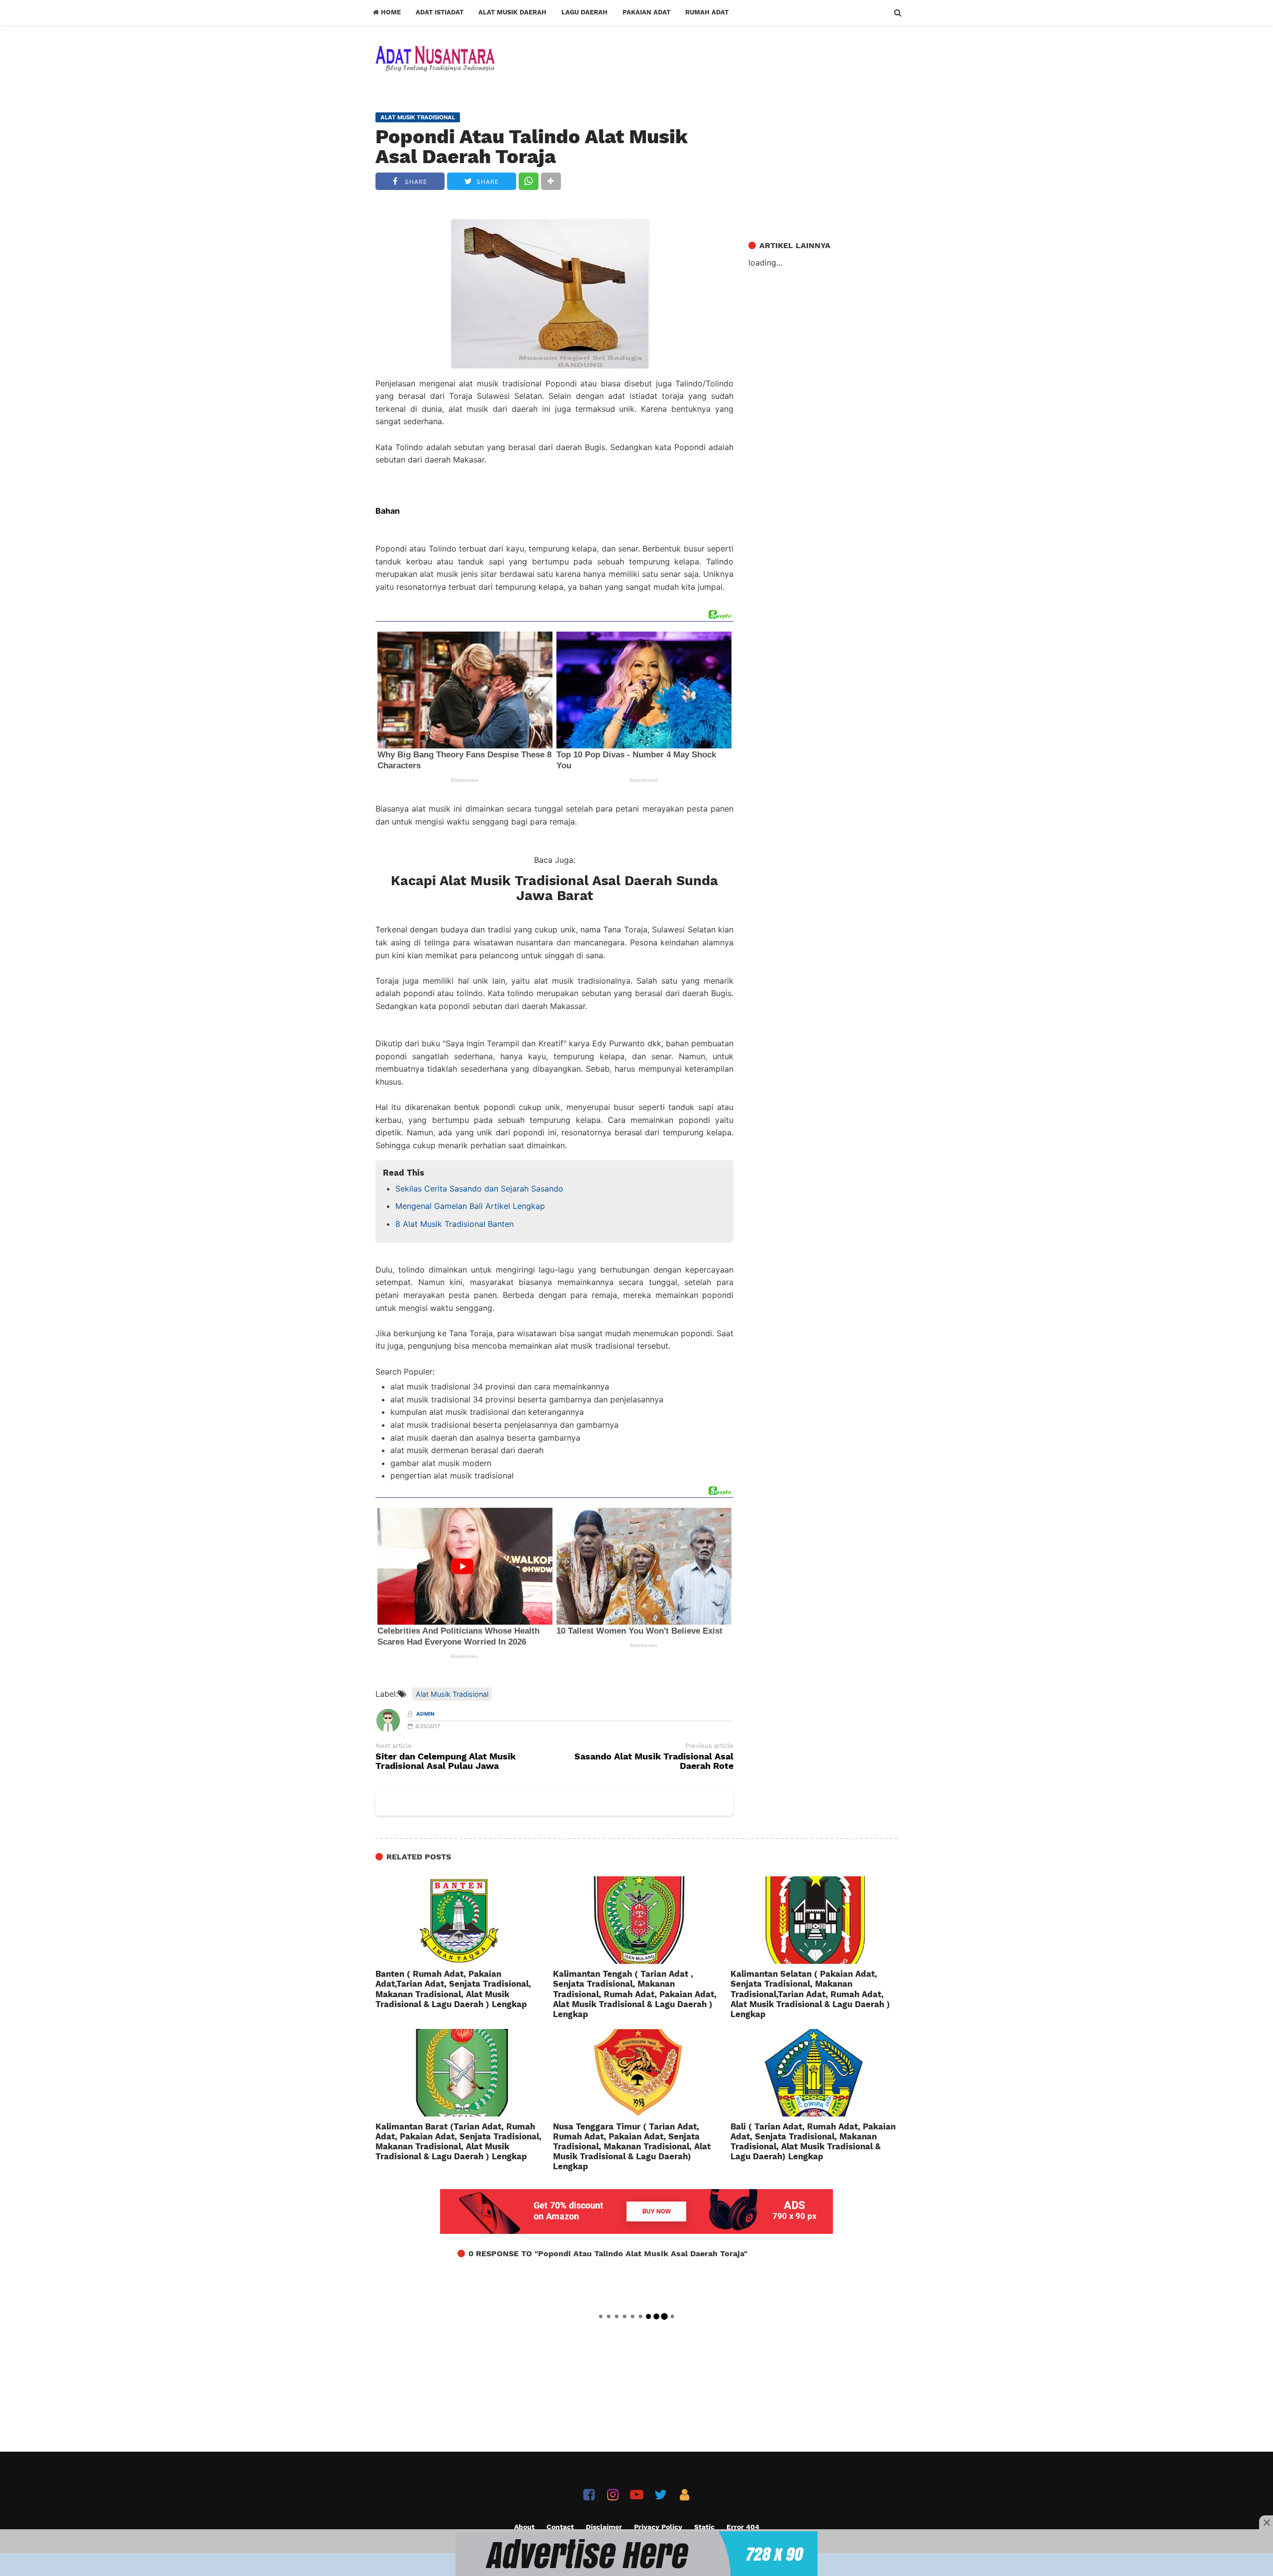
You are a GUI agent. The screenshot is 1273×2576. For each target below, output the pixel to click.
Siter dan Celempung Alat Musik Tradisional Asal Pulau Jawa (446, 1761)
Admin (425, 1714)
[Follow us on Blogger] (684, 2495)
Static (704, 2527)
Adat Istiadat (440, 12)
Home (390, 12)
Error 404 (743, 2527)
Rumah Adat (707, 12)
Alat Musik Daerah (512, 12)
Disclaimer (604, 2527)
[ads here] (636, 2554)
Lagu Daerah (585, 12)
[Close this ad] (1266, 2522)
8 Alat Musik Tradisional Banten (455, 1224)
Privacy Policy (658, 2527)
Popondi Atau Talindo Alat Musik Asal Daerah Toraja (532, 147)
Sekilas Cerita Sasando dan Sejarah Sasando (479, 1189)
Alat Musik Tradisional (452, 1694)
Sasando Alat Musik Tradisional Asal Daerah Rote (654, 1761)
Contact (560, 2527)
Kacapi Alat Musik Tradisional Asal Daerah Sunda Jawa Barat (554, 888)
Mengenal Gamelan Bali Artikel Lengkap (470, 1206)
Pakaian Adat (646, 12)
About (524, 2527)
